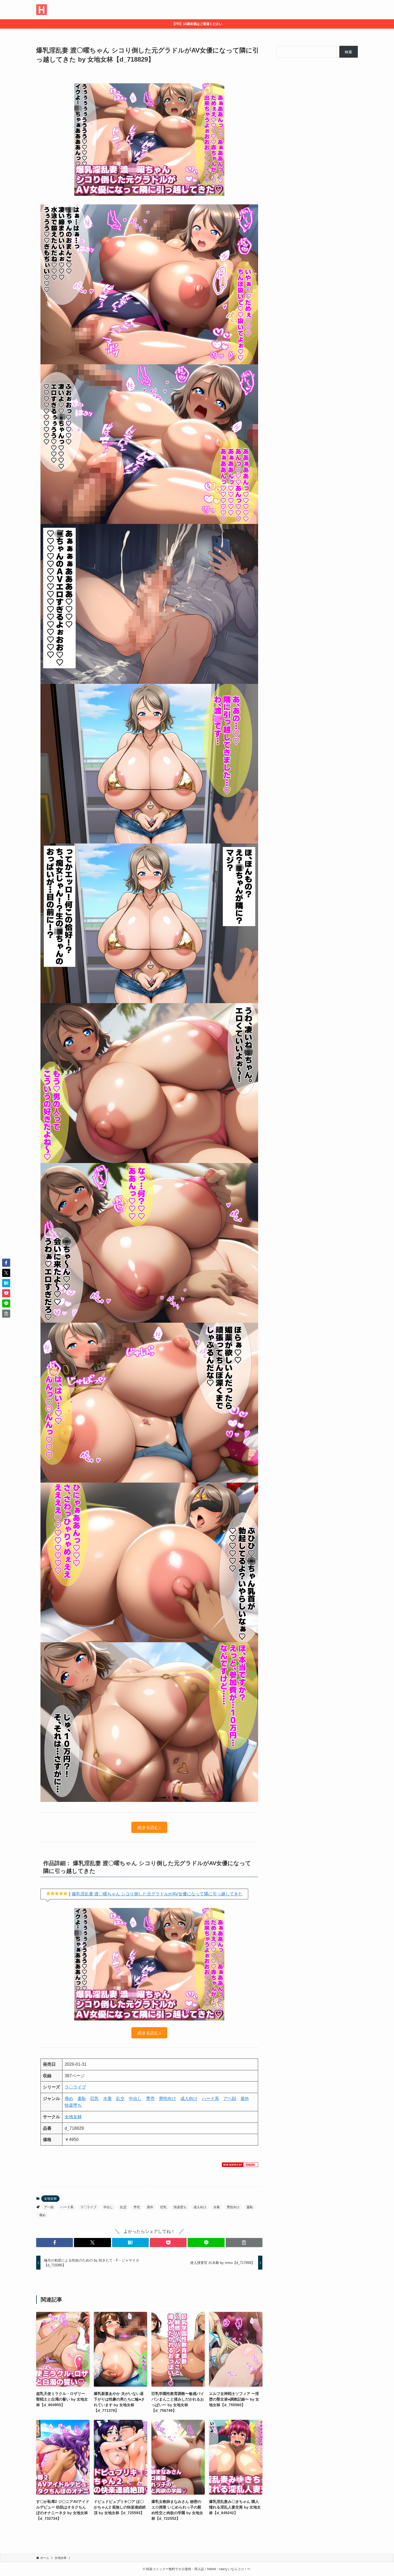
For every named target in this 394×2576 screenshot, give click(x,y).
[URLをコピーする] (244, 2243)
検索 (348, 52)
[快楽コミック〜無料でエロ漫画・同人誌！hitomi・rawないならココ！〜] (42, 10)
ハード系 (210, 2099)
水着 (107, 2099)
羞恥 (82, 2099)
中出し (135, 2099)
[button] (55, 2243)
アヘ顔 (230, 2099)
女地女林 (73, 2117)
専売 (150, 2099)
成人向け (189, 2099)
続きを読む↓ (149, 1827)
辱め (69, 2099)
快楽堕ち (73, 2105)
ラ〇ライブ (75, 2087)
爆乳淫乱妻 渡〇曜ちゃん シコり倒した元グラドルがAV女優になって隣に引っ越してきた (157, 1894)
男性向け (168, 2099)
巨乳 (95, 2099)
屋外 (245, 2099)
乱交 (120, 2099)
